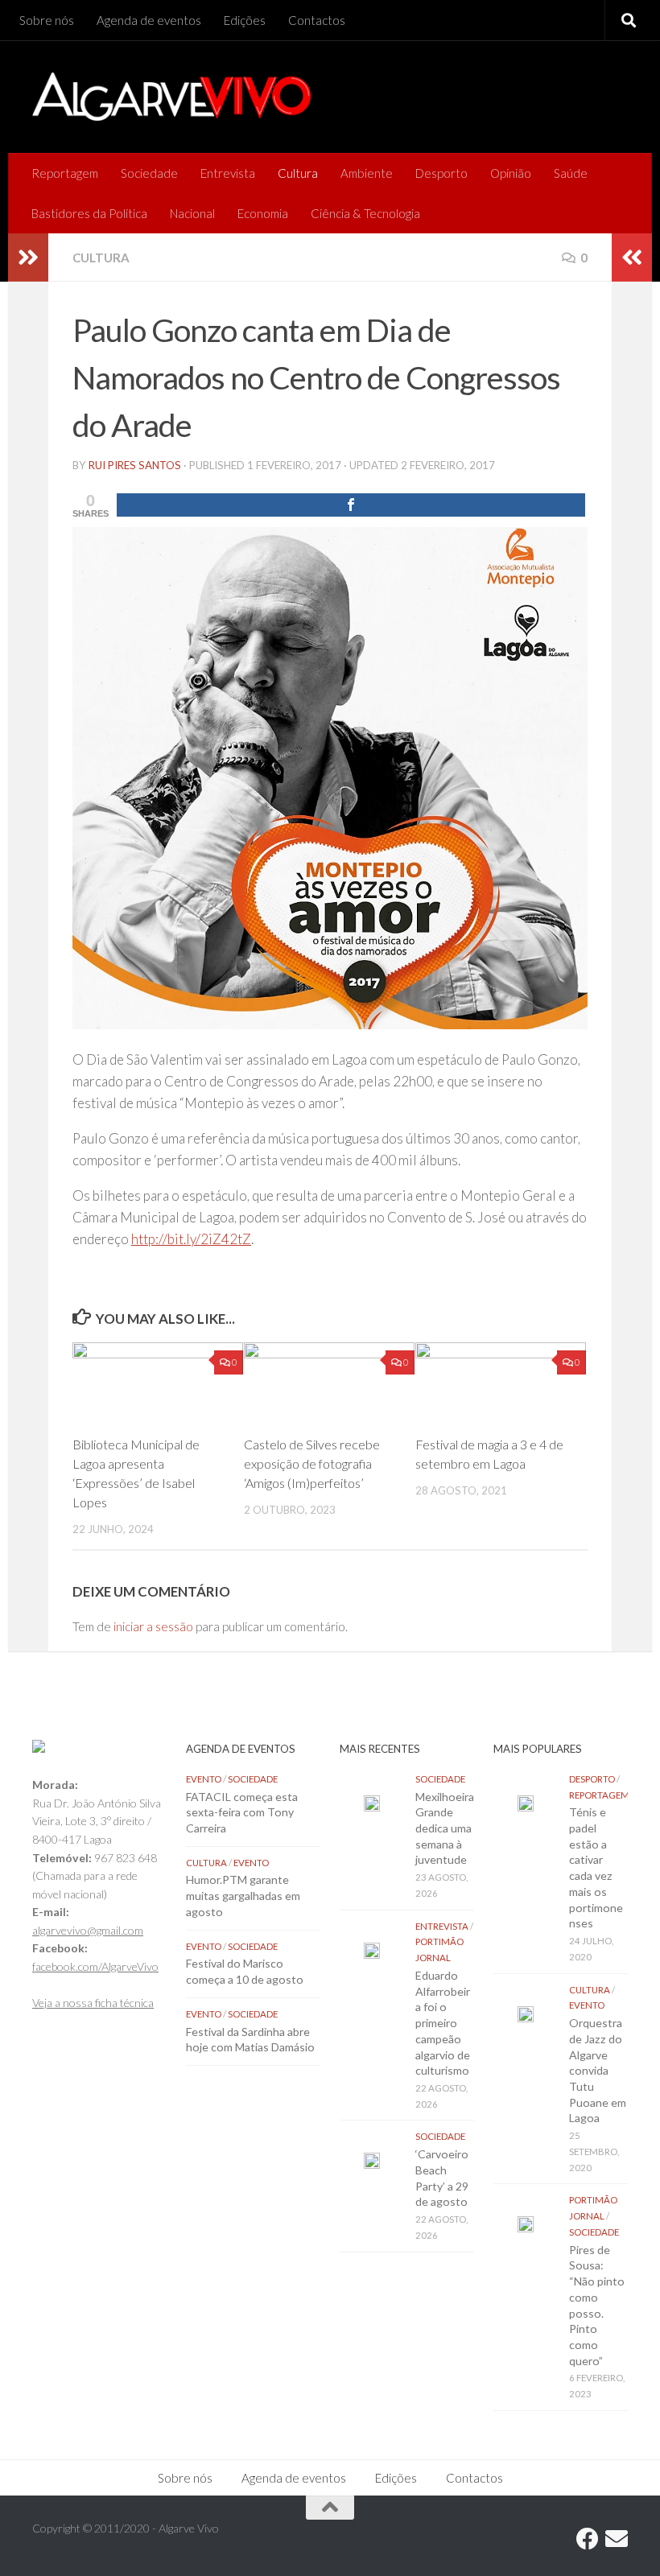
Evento (204, 1779)
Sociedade (149, 173)
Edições (245, 20)
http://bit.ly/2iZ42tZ (191, 1239)
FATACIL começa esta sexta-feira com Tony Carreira (242, 1812)
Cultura (298, 173)
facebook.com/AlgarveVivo (95, 1966)
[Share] (351, 505)
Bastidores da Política (89, 213)
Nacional (192, 213)
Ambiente (367, 173)
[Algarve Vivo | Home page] (171, 97)
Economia (263, 213)
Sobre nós (47, 20)
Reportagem (65, 173)
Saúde (571, 173)
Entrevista (228, 173)
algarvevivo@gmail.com (88, 1930)
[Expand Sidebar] (28, 258)
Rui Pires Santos (135, 465)
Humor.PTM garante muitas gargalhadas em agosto (243, 1895)
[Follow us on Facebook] (588, 2539)
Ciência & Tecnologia (365, 213)
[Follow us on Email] (617, 2539)
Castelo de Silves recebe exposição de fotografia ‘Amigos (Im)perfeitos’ (312, 1463)
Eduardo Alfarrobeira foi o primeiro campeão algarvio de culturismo (443, 2023)
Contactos (317, 20)
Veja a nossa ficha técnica (93, 2003)
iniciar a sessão (153, 1626)
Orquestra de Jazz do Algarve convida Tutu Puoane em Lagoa (598, 2070)
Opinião (511, 173)
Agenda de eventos (149, 20)
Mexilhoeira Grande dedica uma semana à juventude (445, 1828)
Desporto (441, 173)
